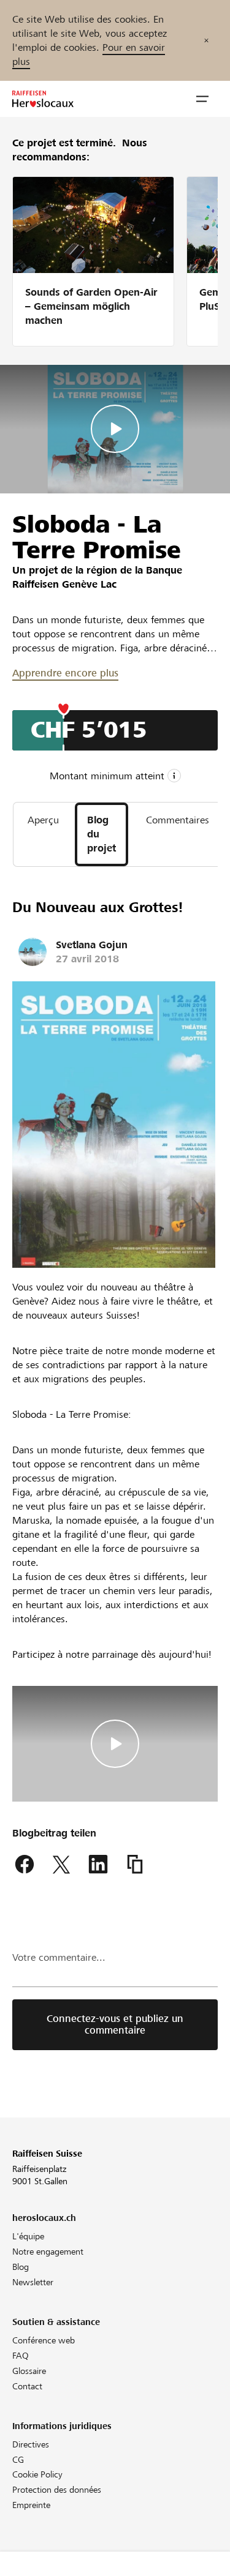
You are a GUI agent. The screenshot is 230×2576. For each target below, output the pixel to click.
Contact (27, 2386)
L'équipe (28, 2236)
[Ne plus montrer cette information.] (206, 40)
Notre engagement (48, 2252)
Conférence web (44, 2340)
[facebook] (25, 1865)
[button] (202, 99)
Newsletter (33, 2282)
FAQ (21, 2356)
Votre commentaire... (59, 1957)
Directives (31, 2444)
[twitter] (61, 1865)
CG (18, 2460)
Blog (21, 2267)
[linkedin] (98, 1865)
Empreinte (31, 2505)
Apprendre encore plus (65, 673)
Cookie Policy (37, 2474)
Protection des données (57, 2490)
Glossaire (29, 2371)
